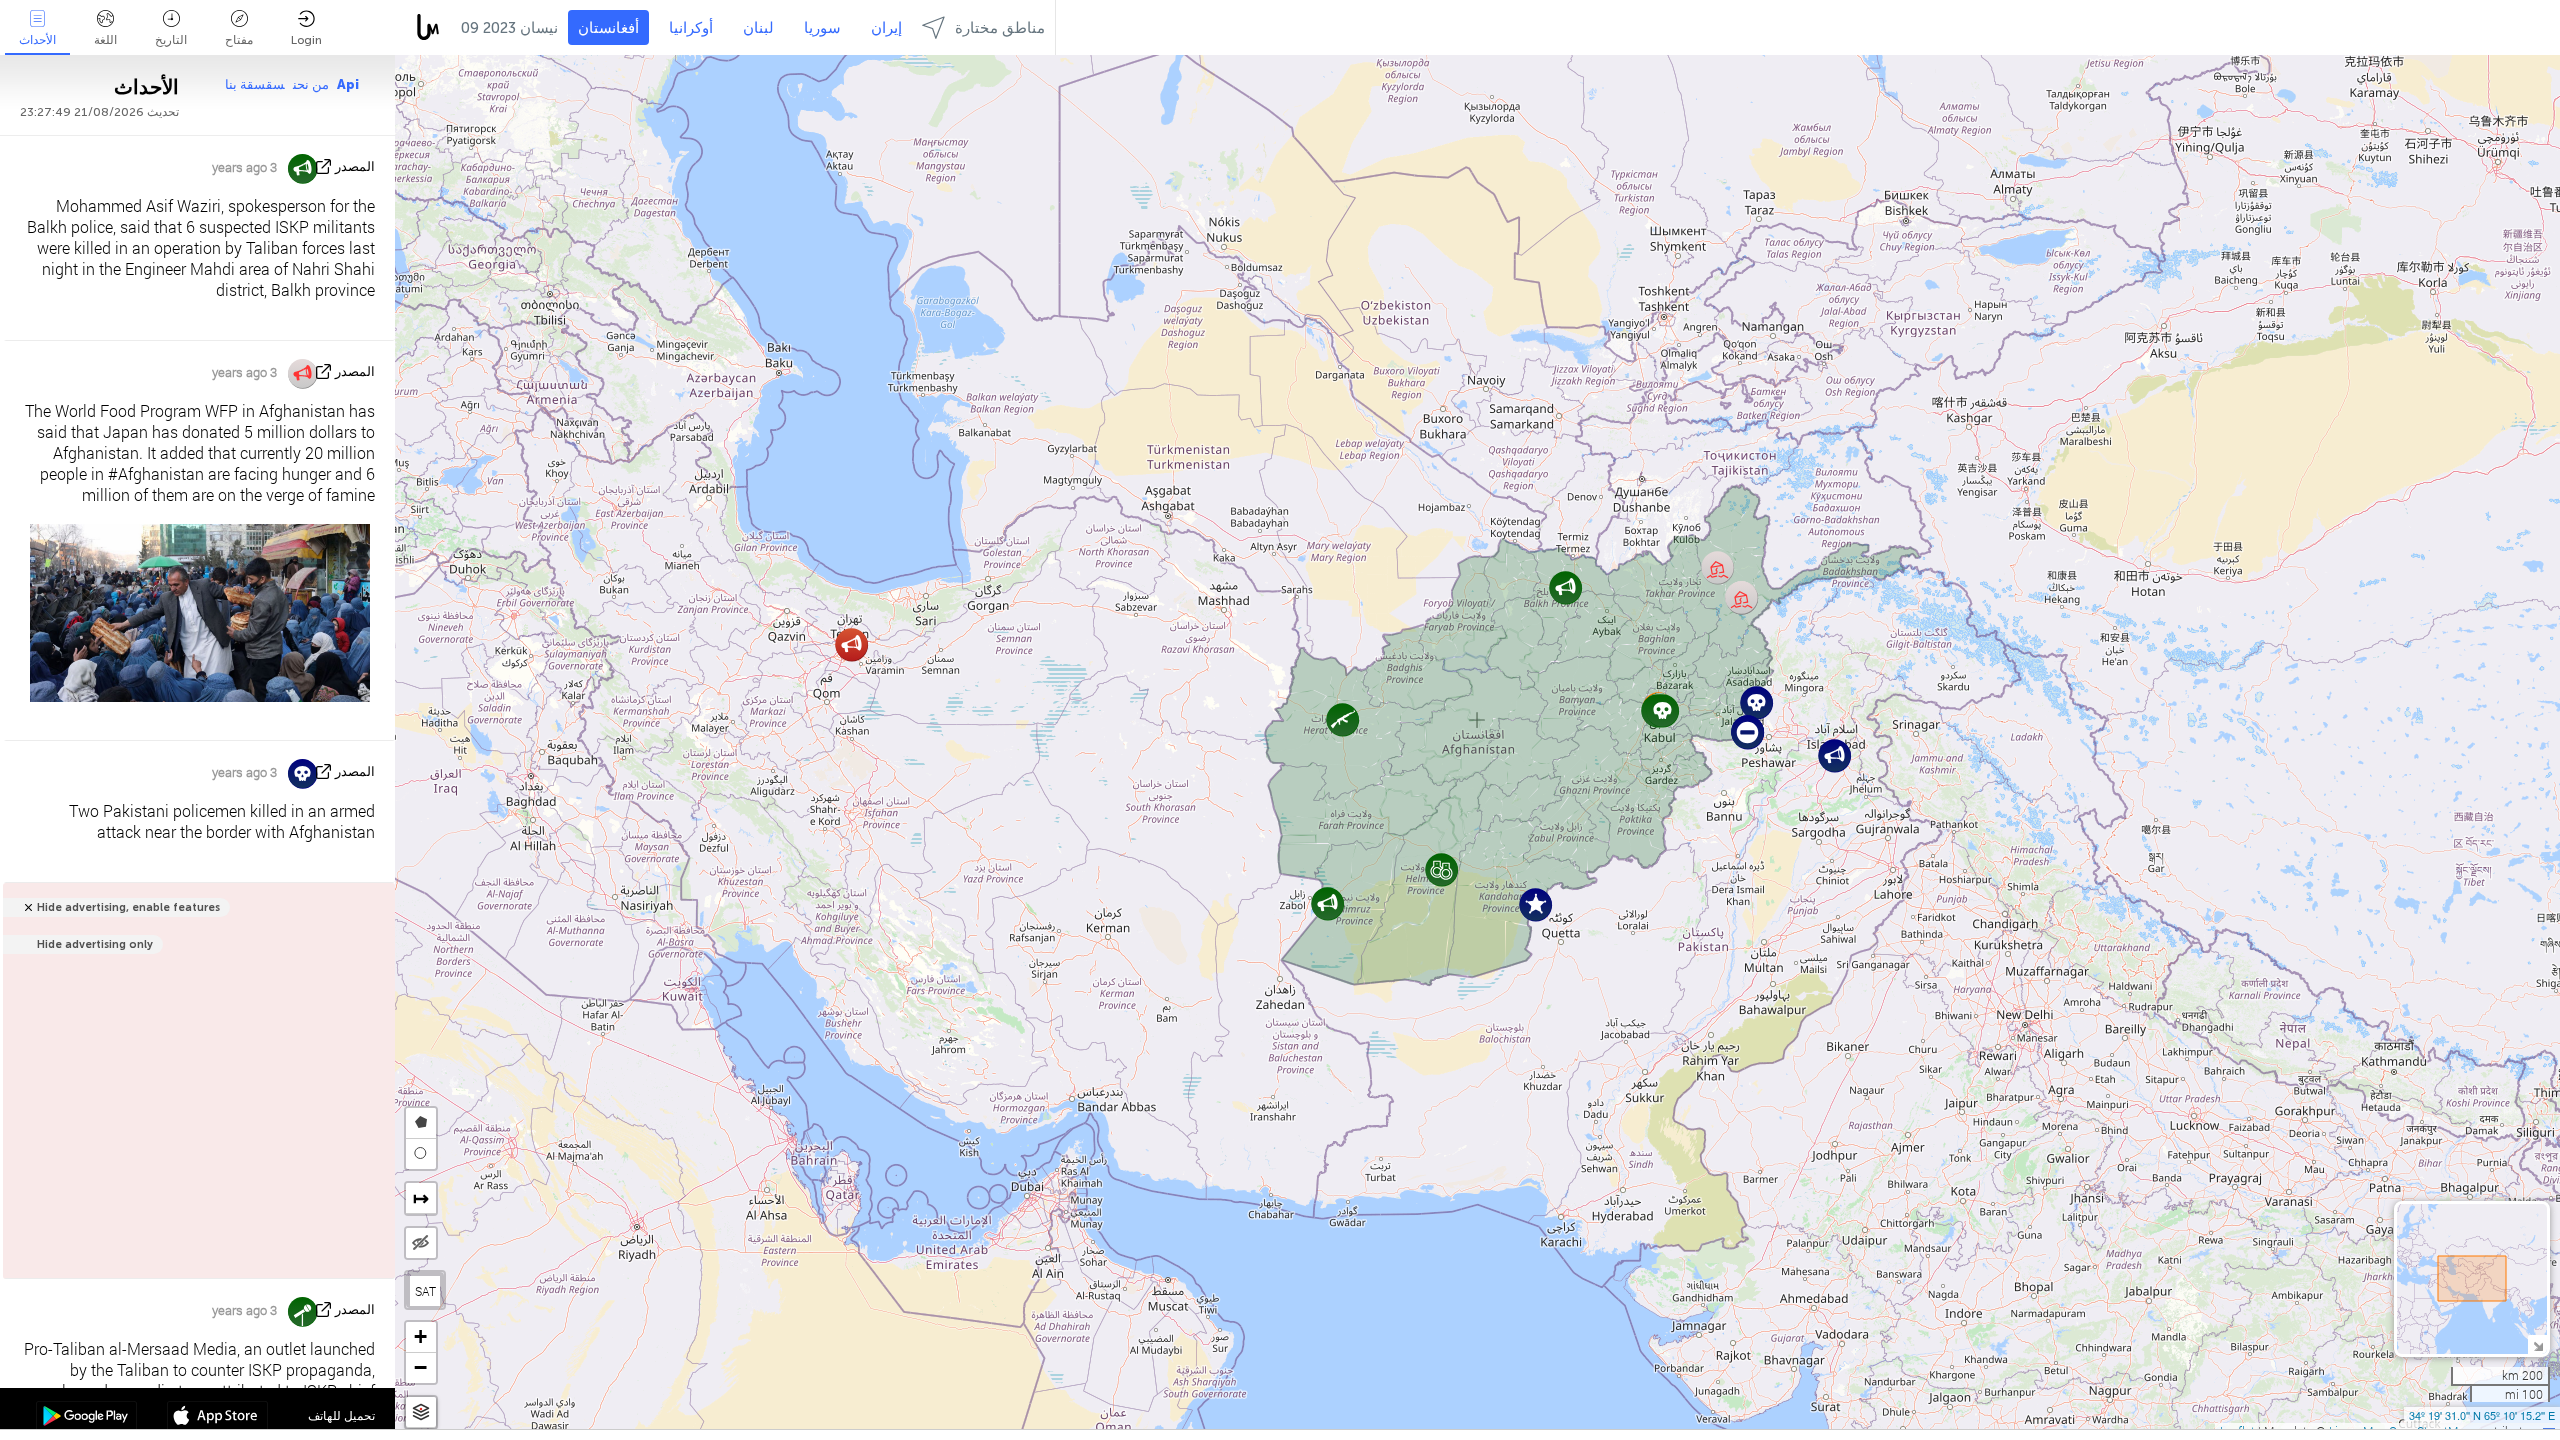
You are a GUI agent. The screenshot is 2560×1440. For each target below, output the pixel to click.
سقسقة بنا (255, 84)
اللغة (105, 40)
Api (348, 84)
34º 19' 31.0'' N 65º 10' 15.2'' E (2482, 1415)
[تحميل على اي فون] (217, 1418)
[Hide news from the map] (421, 1243)
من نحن (311, 84)
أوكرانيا (691, 28)
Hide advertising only (95, 944)
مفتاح (239, 40)
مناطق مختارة (1000, 28)
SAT (425, 1291)
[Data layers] (421, 1412)
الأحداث (37, 40)
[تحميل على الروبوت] (86, 1418)
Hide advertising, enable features (128, 907)
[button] (851, 644)
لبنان (758, 28)
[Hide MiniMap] (2537, 1344)
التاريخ (171, 40)
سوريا (822, 28)
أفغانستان (608, 28)
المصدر (355, 166)
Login (306, 40)
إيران (886, 28)
